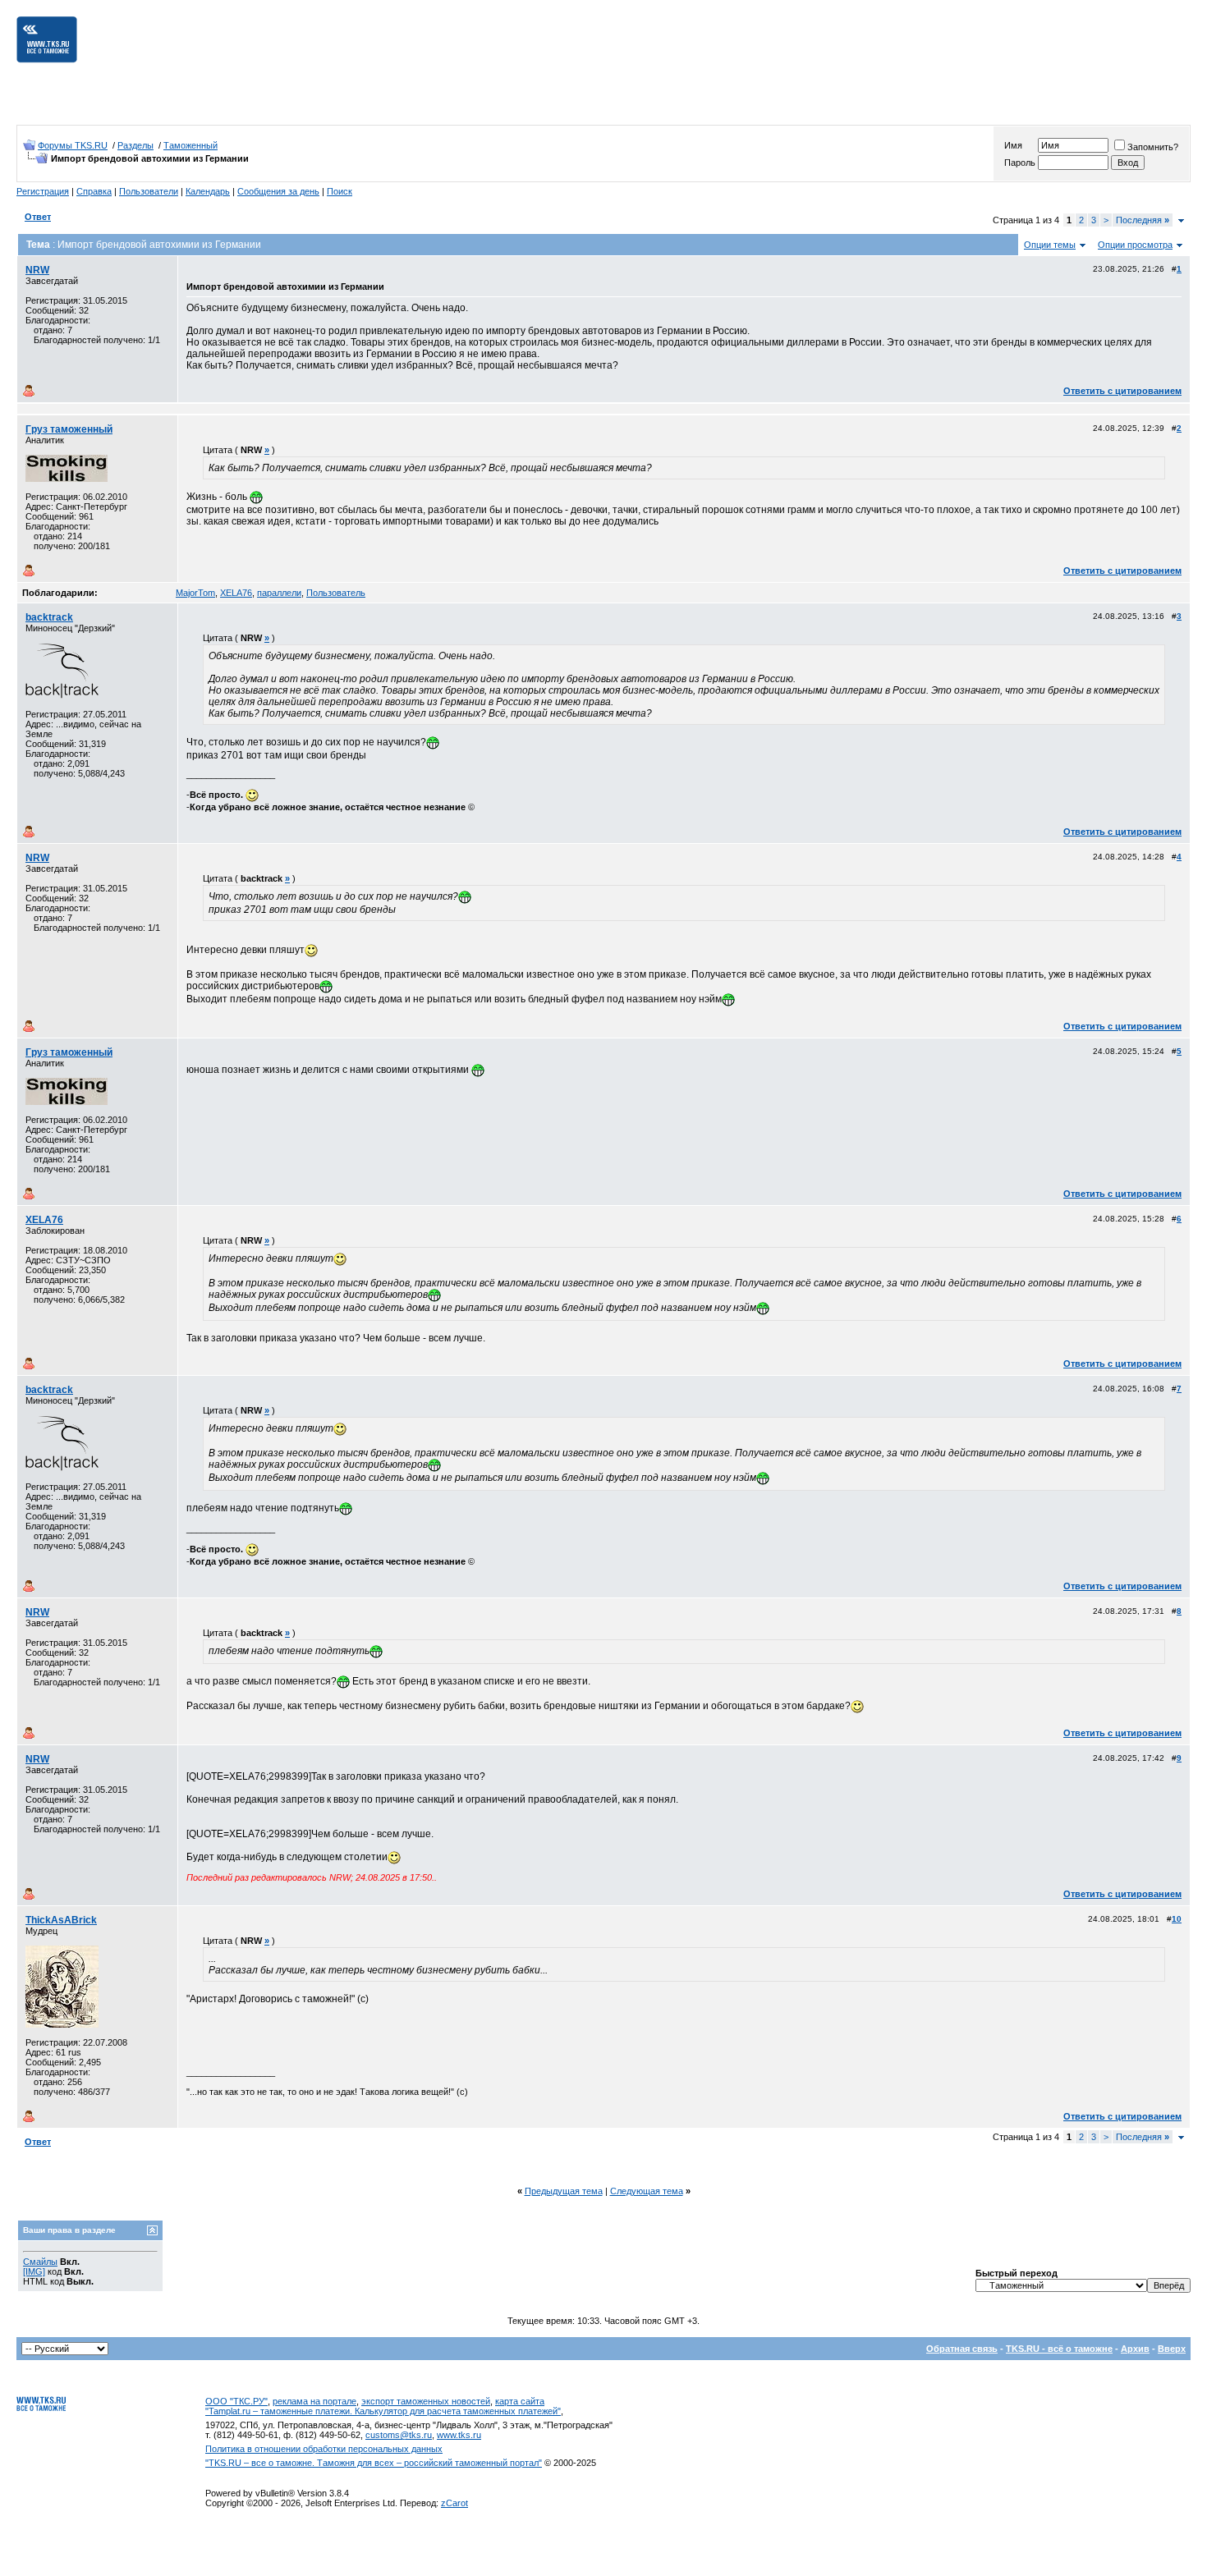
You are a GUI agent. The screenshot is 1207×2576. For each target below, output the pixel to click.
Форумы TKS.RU (73, 145)
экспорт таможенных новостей (426, 2401)
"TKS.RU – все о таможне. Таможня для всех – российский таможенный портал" (374, 2463)
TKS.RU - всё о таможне (1059, 2349)
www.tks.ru (459, 2435)
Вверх (1172, 2349)
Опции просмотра (1135, 245)
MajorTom (195, 593)
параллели (279, 593)
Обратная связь (962, 2349)
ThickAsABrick (61, 1920)
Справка (94, 191)
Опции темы (1050, 245)
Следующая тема (647, 2191)
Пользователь (336, 593)
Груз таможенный (69, 429)
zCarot (454, 2503)
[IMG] (34, 2271)
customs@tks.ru (399, 2435)
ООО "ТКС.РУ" (236, 2401)
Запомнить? (1153, 147)
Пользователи (149, 191)
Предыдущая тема (564, 2191)
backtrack (49, 617)
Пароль (1020, 163)
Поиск (340, 191)
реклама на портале (314, 2401)
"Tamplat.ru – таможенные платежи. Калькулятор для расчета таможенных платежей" (383, 2411)
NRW (37, 270)
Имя (1013, 145)
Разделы (135, 145)
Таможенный (190, 145)
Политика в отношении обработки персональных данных (324, 2449)
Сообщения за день (278, 191)
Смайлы (40, 2262)
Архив (1135, 2349)
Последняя (1143, 220)
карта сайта (520, 2401)
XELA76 (236, 593)
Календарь (208, 191)
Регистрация (43, 191)
